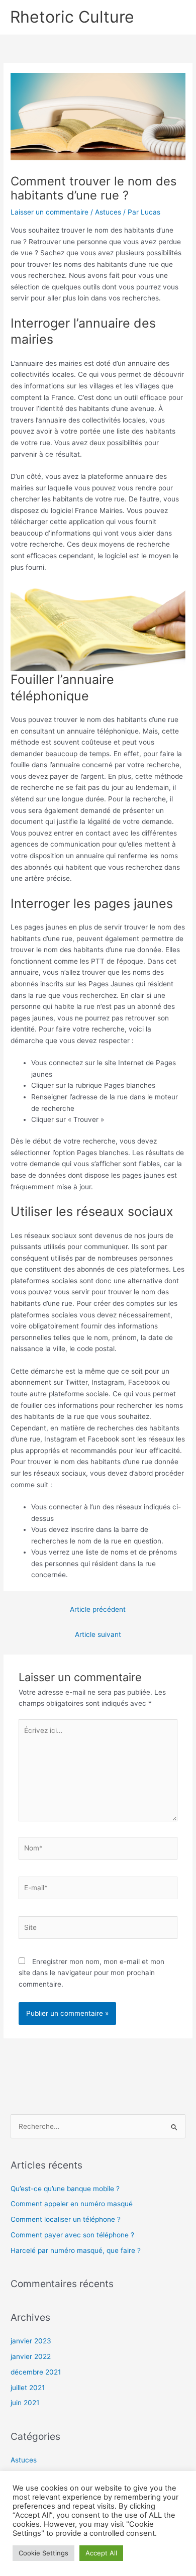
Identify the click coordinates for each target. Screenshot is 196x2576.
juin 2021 (25, 2403)
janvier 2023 (31, 2341)
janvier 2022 (31, 2356)
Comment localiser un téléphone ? (66, 2219)
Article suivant (98, 1634)
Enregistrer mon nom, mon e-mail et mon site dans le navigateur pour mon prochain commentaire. (91, 1973)
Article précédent (98, 1609)
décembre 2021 (36, 2372)
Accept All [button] (101, 2553)
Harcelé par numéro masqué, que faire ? (76, 2250)
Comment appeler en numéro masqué (72, 2204)
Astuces (108, 212)
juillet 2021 (28, 2388)
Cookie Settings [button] (43, 2553)
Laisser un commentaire (50, 212)
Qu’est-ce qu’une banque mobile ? (65, 2189)
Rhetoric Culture (72, 17)
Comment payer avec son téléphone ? (72, 2235)
